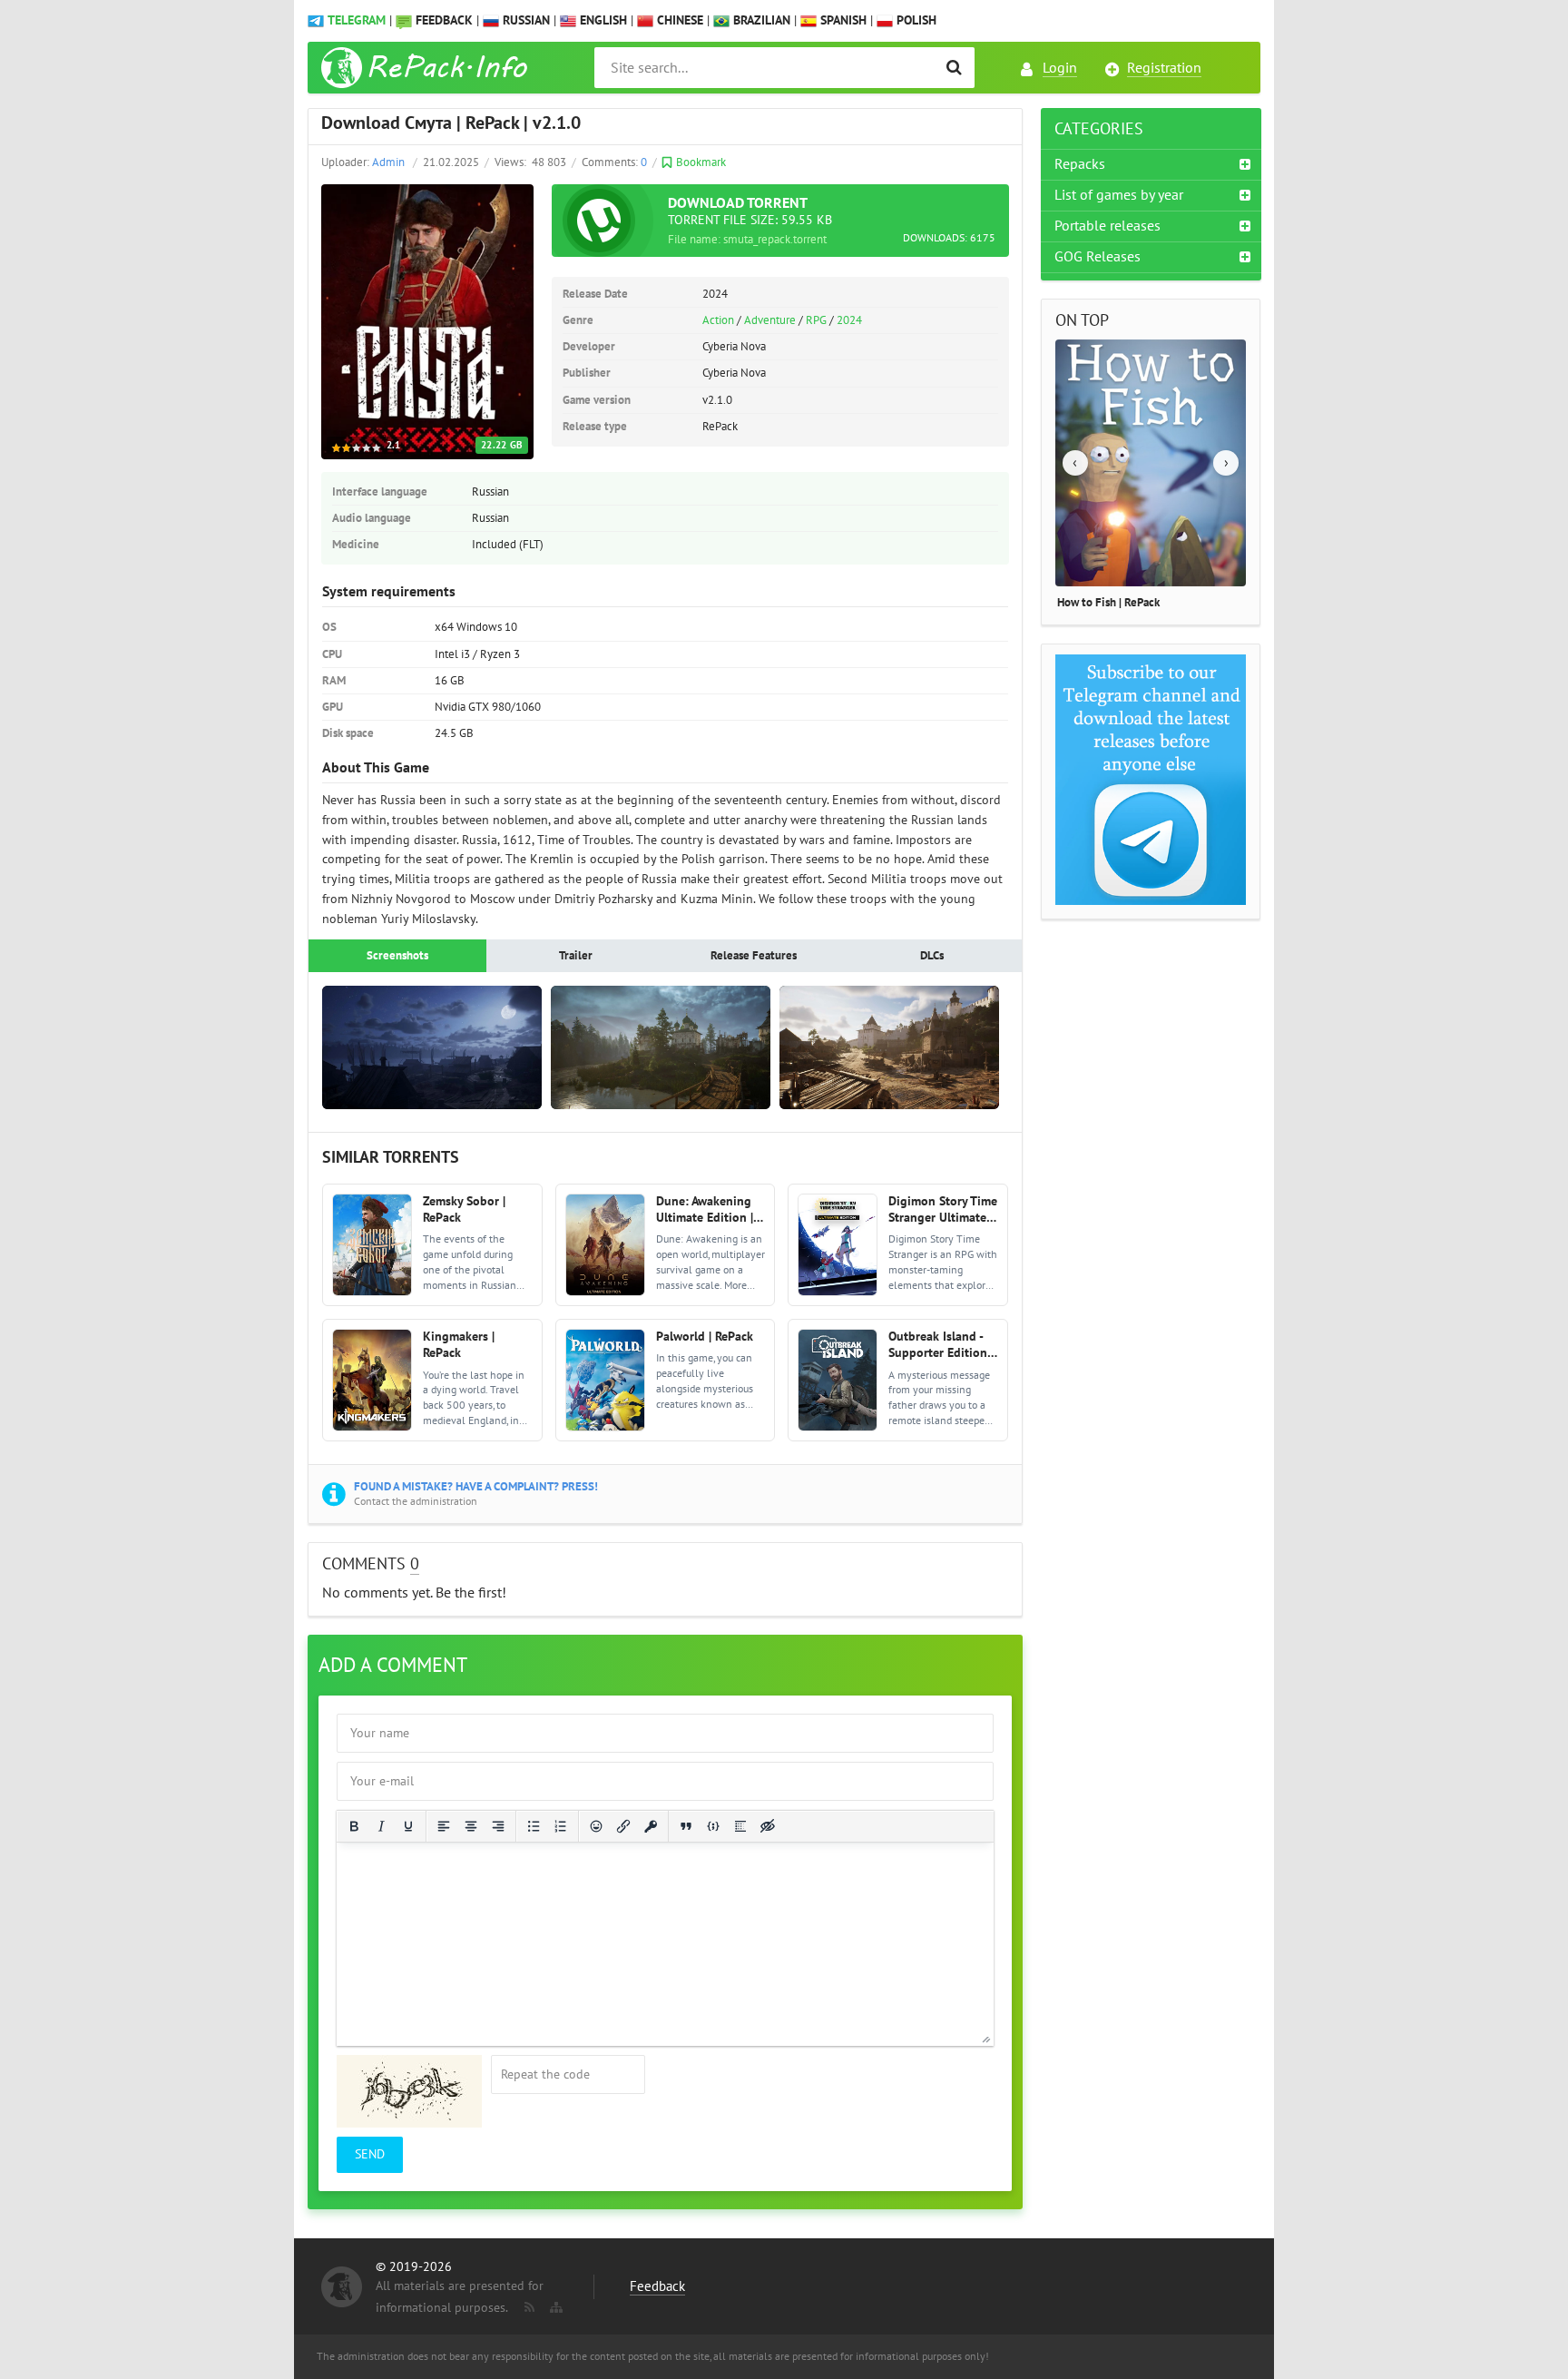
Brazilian (760, 20)
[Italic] (381, 1826)
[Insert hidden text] (768, 1826)
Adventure (770, 320)
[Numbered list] (561, 1826)
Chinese (678, 20)
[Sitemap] (554, 2304)
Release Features (754, 956)
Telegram (357, 20)
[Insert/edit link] (623, 1826)
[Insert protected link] (651, 1826)
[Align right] (498, 1826)
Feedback (444, 20)
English (602, 20)
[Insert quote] (686, 1826)
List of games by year (1119, 195)
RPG (816, 320)
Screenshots (397, 956)
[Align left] (444, 1826)
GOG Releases (1098, 257)
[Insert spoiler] (740, 1826)
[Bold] (354, 1826)
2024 (849, 320)
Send (370, 2154)
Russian (524, 20)
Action (718, 320)
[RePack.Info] (427, 68)
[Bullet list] (534, 1826)
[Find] (954, 68)
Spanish (842, 20)
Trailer (576, 956)
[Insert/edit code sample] (713, 1826)
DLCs (932, 956)
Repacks (1080, 164)
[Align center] (471, 1826)
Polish (915, 20)
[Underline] (408, 1826)
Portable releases (1107, 226)
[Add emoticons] (596, 1826)
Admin (388, 162)
